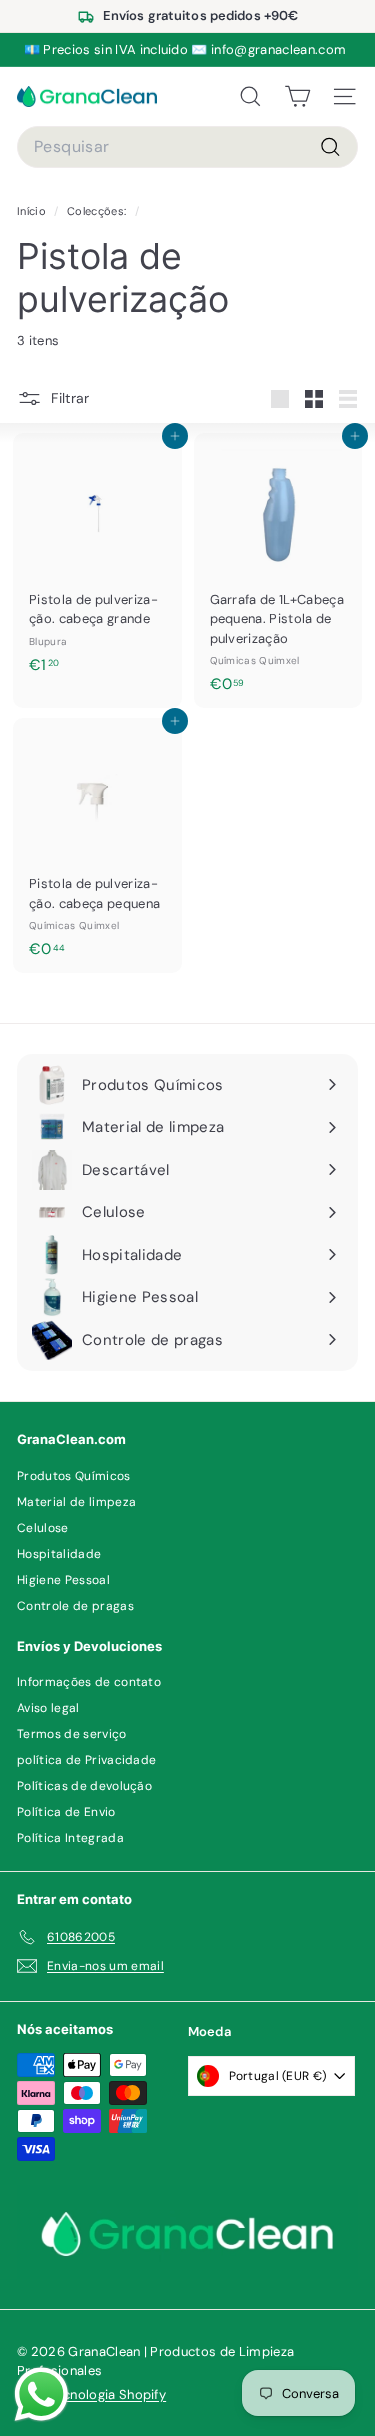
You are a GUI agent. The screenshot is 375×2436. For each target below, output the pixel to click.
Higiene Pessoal (63, 1580)
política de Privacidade (86, 1760)
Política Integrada (70, 1838)
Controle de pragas (75, 1606)
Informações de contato (89, 1682)
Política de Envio (66, 1812)
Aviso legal (48, 1708)
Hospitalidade (59, 1554)
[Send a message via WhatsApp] (41, 2394)
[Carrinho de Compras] (297, 97)
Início (33, 211)
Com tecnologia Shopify (91, 2394)
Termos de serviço (72, 1734)
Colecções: (98, 211)
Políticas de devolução (84, 1786)
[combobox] (187, 147)
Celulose (43, 1528)
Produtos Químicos (74, 1476)
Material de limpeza (76, 1502)
